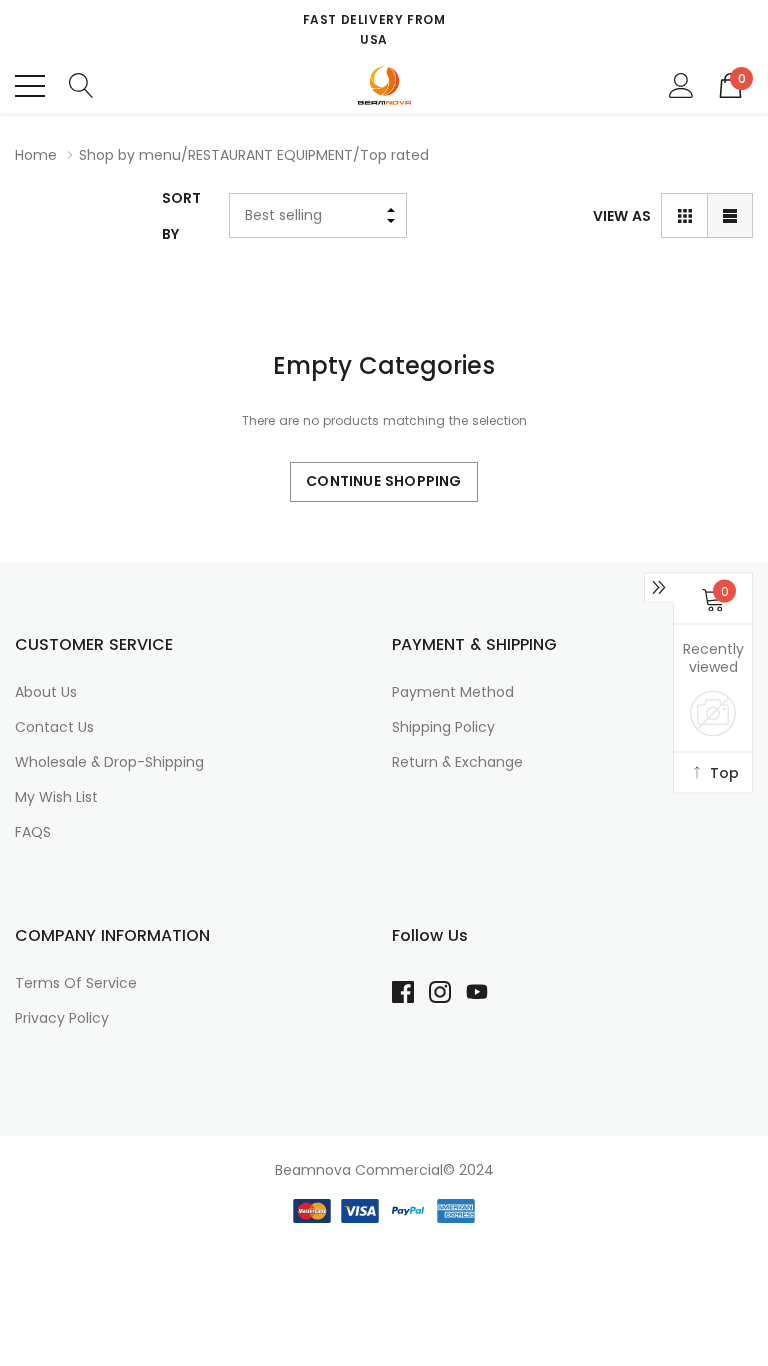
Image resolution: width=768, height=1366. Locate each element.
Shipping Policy (443, 727)
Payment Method (453, 692)
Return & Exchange (457, 762)
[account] (681, 85)
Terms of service (76, 983)
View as (622, 216)
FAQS (33, 832)
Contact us (54, 727)
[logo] (384, 86)
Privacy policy (62, 1018)
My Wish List (56, 797)
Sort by (181, 216)
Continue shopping (383, 481)
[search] (81, 85)
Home (36, 155)
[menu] (30, 86)
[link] (410, 992)
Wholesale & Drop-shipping (109, 762)
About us (46, 692)
